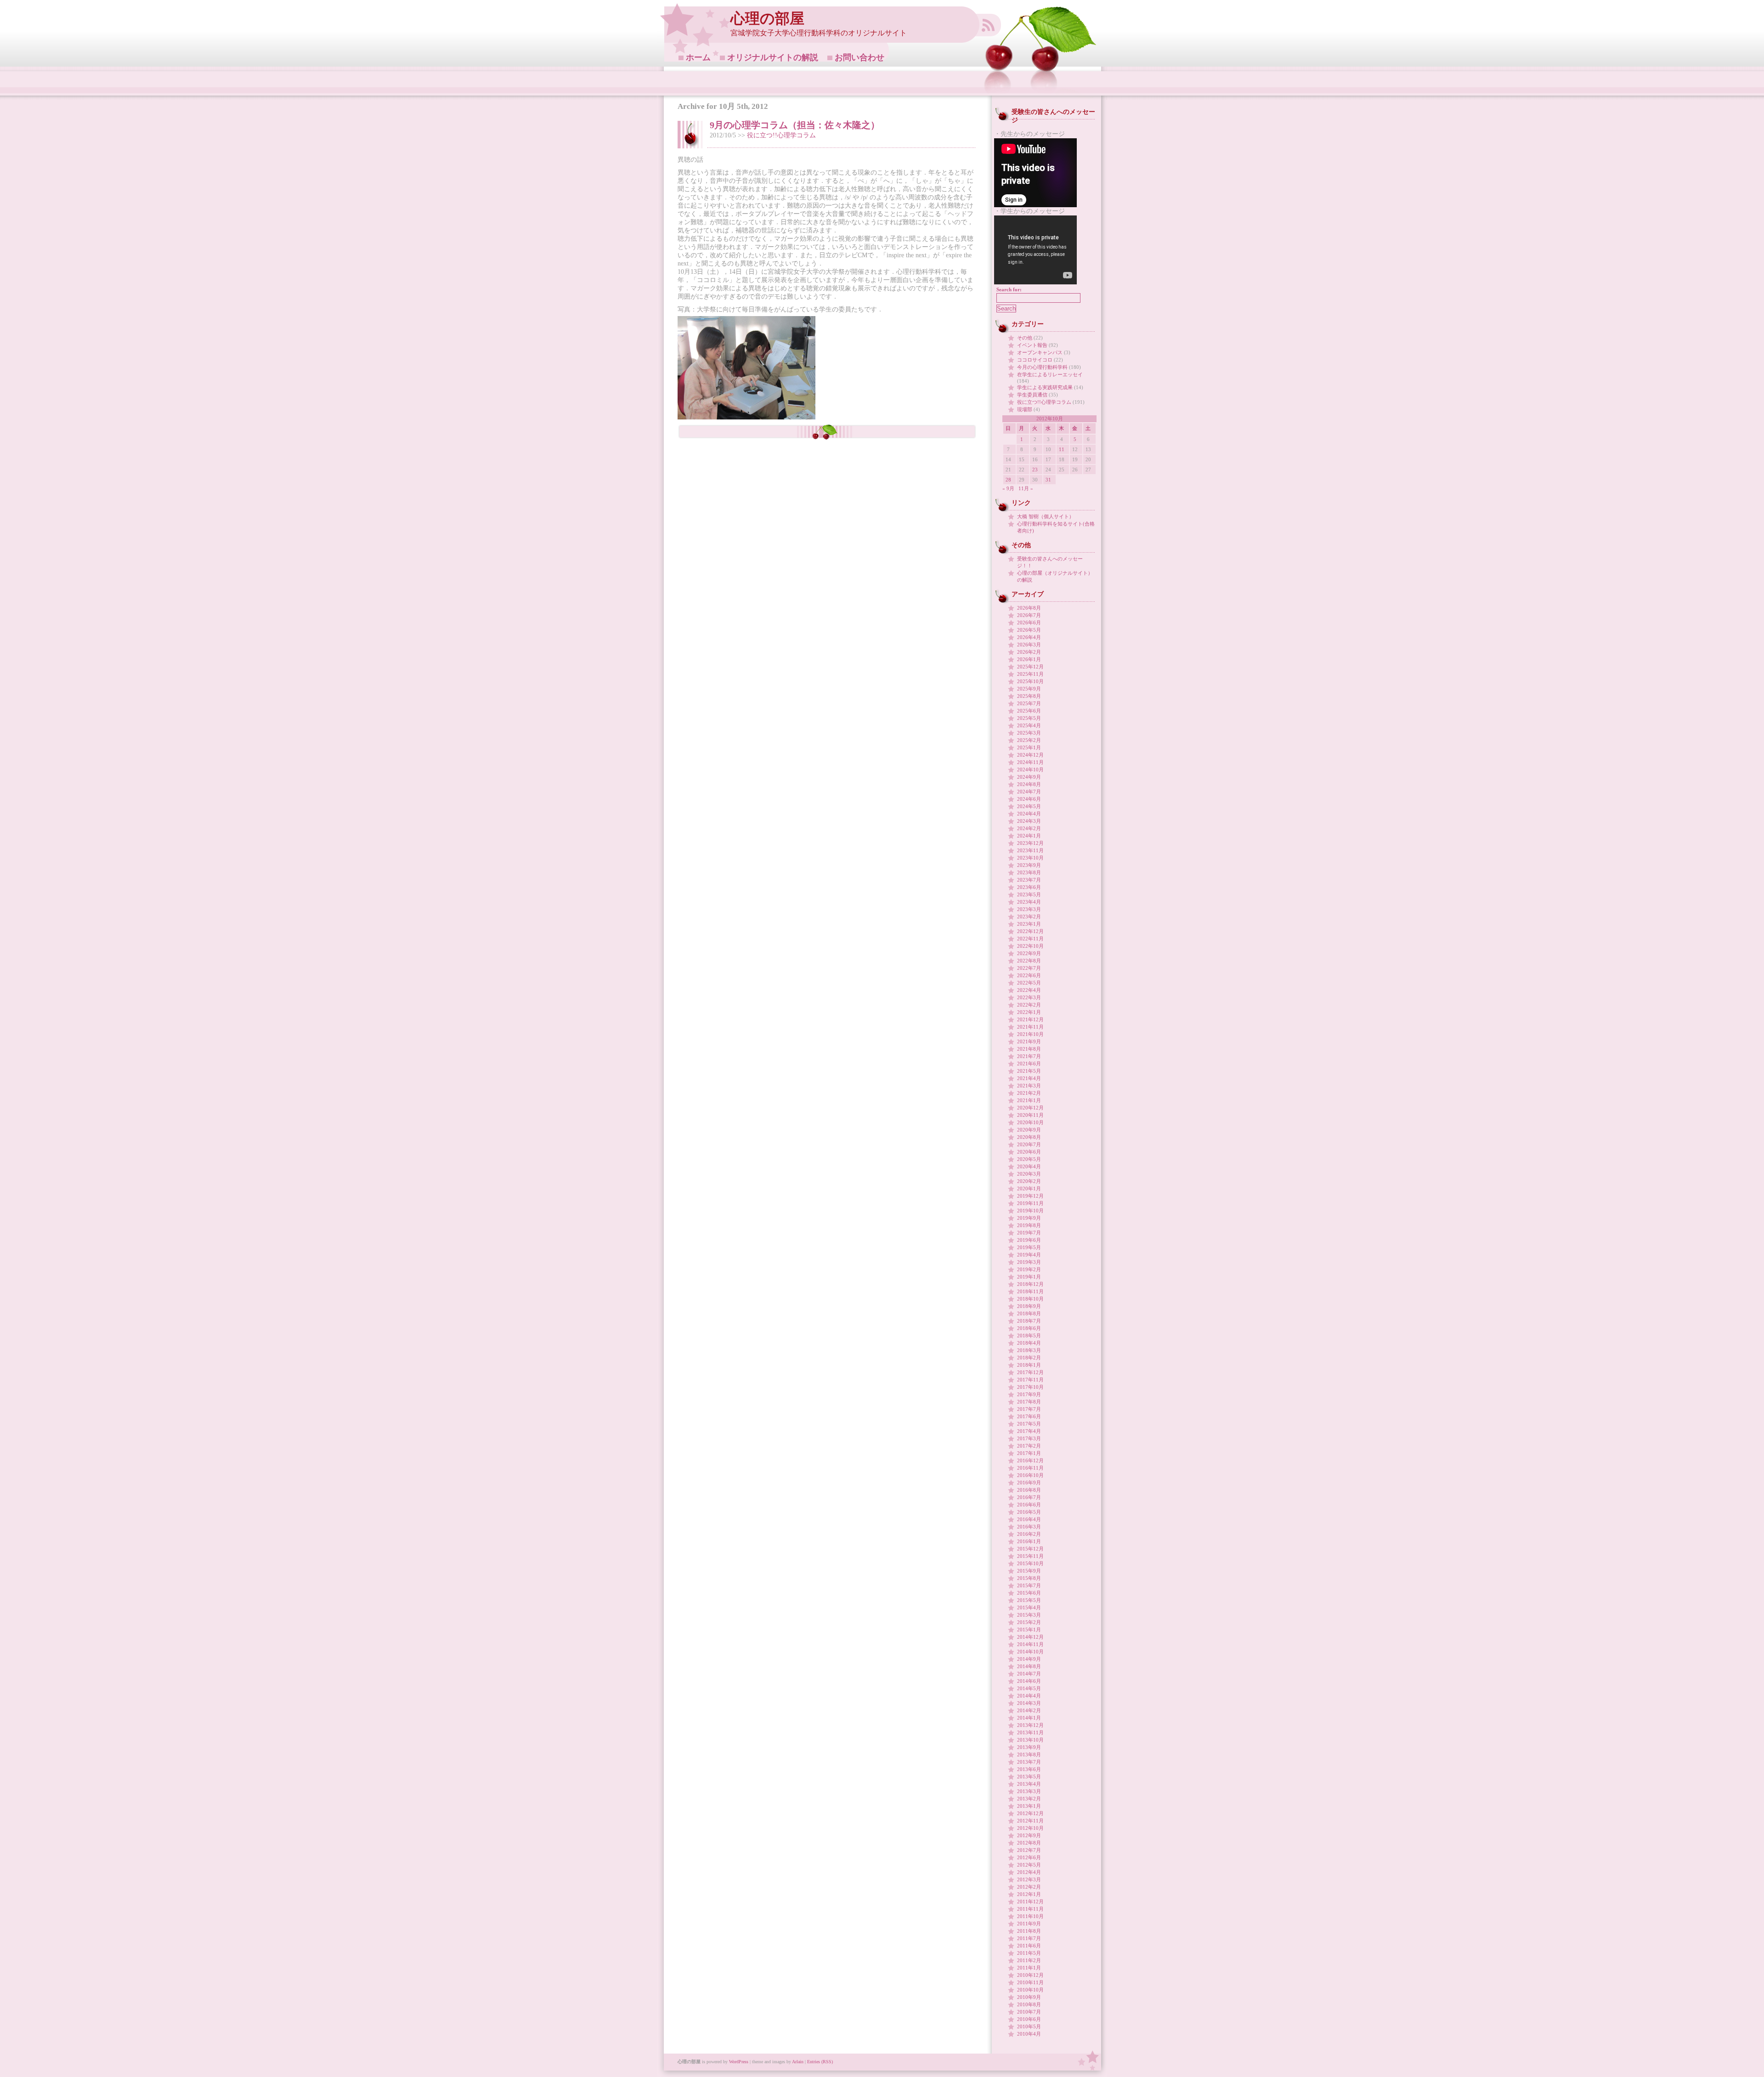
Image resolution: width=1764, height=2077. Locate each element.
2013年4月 (1029, 1784)
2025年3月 (1029, 733)
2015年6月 (1029, 1593)
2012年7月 (1029, 1850)
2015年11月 (1030, 1556)
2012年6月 (1029, 1857)
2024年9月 (1029, 777)
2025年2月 (1029, 740)
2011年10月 (1030, 1916)
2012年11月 (1030, 1821)
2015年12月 (1030, 1549)
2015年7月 (1029, 1585)
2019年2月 (1029, 1269)
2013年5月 (1029, 1777)
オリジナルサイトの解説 (773, 57)
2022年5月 (1029, 983)
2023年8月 (1029, 872)
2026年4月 (1029, 637)
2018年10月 (1030, 1299)
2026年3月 (1029, 645)
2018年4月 (1029, 1343)
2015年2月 (1029, 1622)
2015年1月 (1029, 1630)
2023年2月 (1029, 917)
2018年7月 (1029, 1321)
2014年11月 (1030, 1644)
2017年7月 (1029, 1409)
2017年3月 (1029, 1438)
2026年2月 (1029, 652)
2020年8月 (1029, 1137)
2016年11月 (1030, 1468)
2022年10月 (1030, 946)
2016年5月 (1029, 1512)
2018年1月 (1029, 1365)
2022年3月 (1029, 997)
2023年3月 (1029, 909)
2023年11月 (1030, 850)
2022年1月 (1029, 1012)
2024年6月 (1029, 799)
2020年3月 (1029, 1174)
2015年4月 (1029, 1607)
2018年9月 (1029, 1306)
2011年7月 (1029, 1938)
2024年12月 (1030, 755)
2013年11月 (1030, 1732)
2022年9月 (1029, 953)
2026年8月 (1029, 608)
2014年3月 (1029, 1703)
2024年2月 (1029, 828)
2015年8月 (1029, 1578)
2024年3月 (1029, 821)
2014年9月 (1029, 1659)
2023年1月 (1029, 924)
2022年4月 (1029, 990)
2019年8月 (1029, 1225)
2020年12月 (1030, 1108)
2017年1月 (1029, 1453)
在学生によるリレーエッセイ (1050, 374)
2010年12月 (1030, 1975)
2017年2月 (1029, 1446)
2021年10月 (1030, 1034)
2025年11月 (1030, 674)
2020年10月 (1030, 1122)
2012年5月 (1029, 1865)
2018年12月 (1030, 1284)
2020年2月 (1029, 1181)
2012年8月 (1029, 1843)
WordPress (739, 2062)
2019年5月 (1029, 1247)
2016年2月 (1029, 1534)
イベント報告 (1032, 345)
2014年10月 (1030, 1652)
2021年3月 (1029, 1086)
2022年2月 (1029, 1005)
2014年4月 (1029, 1696)
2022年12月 (1030, 931)
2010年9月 (1029, 1997)
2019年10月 (1030, 1211)
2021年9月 (1029, 1041)
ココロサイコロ (1035, 360)
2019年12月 (1030, 1196)
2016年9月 (1029, 1483)
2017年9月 (1029, 1394)
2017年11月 (1030, 1380)
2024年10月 (1030, 770)
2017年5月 (1029, 1424)
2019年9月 (1029, 1218)
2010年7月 (1029, 2012)
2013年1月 (1029, 1806)
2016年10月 (1030, 1475)
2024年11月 (1030, 762)
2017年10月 (1030, 1387)
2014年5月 (1029, 1688)
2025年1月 (1029, 747)
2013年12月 (1030, 1725)
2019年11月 (1030, 1203)
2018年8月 (1029, 1313)
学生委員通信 (1032, 395)
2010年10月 (1030, 1990)
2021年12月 (1030, 1019)
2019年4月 (1029, 1255)
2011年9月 (1029, 1924)
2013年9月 (1029, 1747)
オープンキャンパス (1040, 352)
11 (1062, 449)
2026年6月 (1029, 623)
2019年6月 (1029, 1240)
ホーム (698, 57)
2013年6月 (1029, 1769)
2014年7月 (1029, 1674)
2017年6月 (1029, 1416)
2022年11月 (1030, 939)
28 (1008, 480)
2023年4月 (1029, 902)
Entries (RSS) (820, 2062)
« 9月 (1008, 488)
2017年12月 (1030, 1372)
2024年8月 (1029, 784)
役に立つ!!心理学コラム (781, 135)
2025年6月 (1029, 711)
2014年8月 (1029, 1666)
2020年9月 (1029, 1130)
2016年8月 (1029, 1490)
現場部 (1025, 409)
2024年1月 (1029, 836)
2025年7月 (1029, 703)
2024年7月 (1029, 792)
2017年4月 (1029, 1431)
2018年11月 (1030, 1291)
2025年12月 (1030, 667)
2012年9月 (1029, 1835)
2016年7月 (1029, 1497)
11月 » (1026, 488)
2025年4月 (1029, 725)
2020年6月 (1029, 1152)
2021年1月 (1029, 1100)
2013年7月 (1029, 1762)
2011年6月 (1029, 1946)
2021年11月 (1030, 1027)
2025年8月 (1029, 696)
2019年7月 (1029, 1233)
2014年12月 (1030, 1637)
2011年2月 (1029, 1960)
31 (1048, 480)
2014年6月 (1029, 1681)
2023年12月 (1030, 843)
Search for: (1009, 289)
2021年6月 (1029, 1064)
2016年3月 (1029, 1527)
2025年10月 (1030, 681)
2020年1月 (1029, 1188)
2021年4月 (1029, 1078)
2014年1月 (1029, 1718)
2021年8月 (1029, 1049)
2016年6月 (1029, 1505)
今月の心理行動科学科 (1042, 367)
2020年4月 (1029, 1166)
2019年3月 (1029, 1262)
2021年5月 (1029, 1071)
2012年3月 (1029, 1879)
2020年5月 (1029, 1159)
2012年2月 (1029, 1887)
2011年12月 (1030, 1902)
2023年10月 (1030, 858)
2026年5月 (1029, 630)
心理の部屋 (767, 19)
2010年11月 (1030, 1982)
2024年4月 (1029, 814)
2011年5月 (1029, 1953)
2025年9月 (1029, 689)
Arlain (798, 2062)
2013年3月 (1029, 1791)
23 (1035, 470)
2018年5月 (1029, 1336)
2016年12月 (1030, 1460)
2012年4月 (1029, 1872)
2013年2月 (1029, 1799)
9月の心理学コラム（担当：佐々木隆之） (795, 125)
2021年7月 (1029, 1056)
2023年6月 (1029, 887)
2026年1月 (1029, 659)
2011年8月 (1029, 1931)
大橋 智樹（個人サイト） (1046, 516)
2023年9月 (1029, 865)
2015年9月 (1029, 1571)
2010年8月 (1029, 2004)
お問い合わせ (859, 57)
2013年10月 (1030, 1740)
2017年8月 (1029, 1402)
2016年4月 (1029, 1519)
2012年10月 (1030, 1828)
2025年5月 (1029, 718)
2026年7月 (1029, 615)
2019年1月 (1029, 1277)
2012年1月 (1029, 1894)
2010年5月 (1029, 2026)
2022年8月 (1029, 961)
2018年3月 (1029, 1350)
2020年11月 (1030, 1115)
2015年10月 (1030, 1563)
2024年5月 (1029, 806)
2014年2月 (1029, 1710)
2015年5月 (1029, 1600)
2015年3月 (1029, 1615)
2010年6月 (1029, 2019)
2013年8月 (1029, 1754)
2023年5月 (1029, 894)
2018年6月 (1029, 1328)
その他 (1025, 338)
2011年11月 (1030, 1909)
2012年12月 (1030, 1813)
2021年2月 (1029, 1093)
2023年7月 (1029, 880)
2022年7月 (1029, 968)
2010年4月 (1029, 2034)
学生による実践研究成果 (1045, 387)
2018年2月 (1029, 1358)
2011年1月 (1029, 1968)
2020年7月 (1029, 1144)
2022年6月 (1029, 975)
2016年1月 (1029, 1541)
